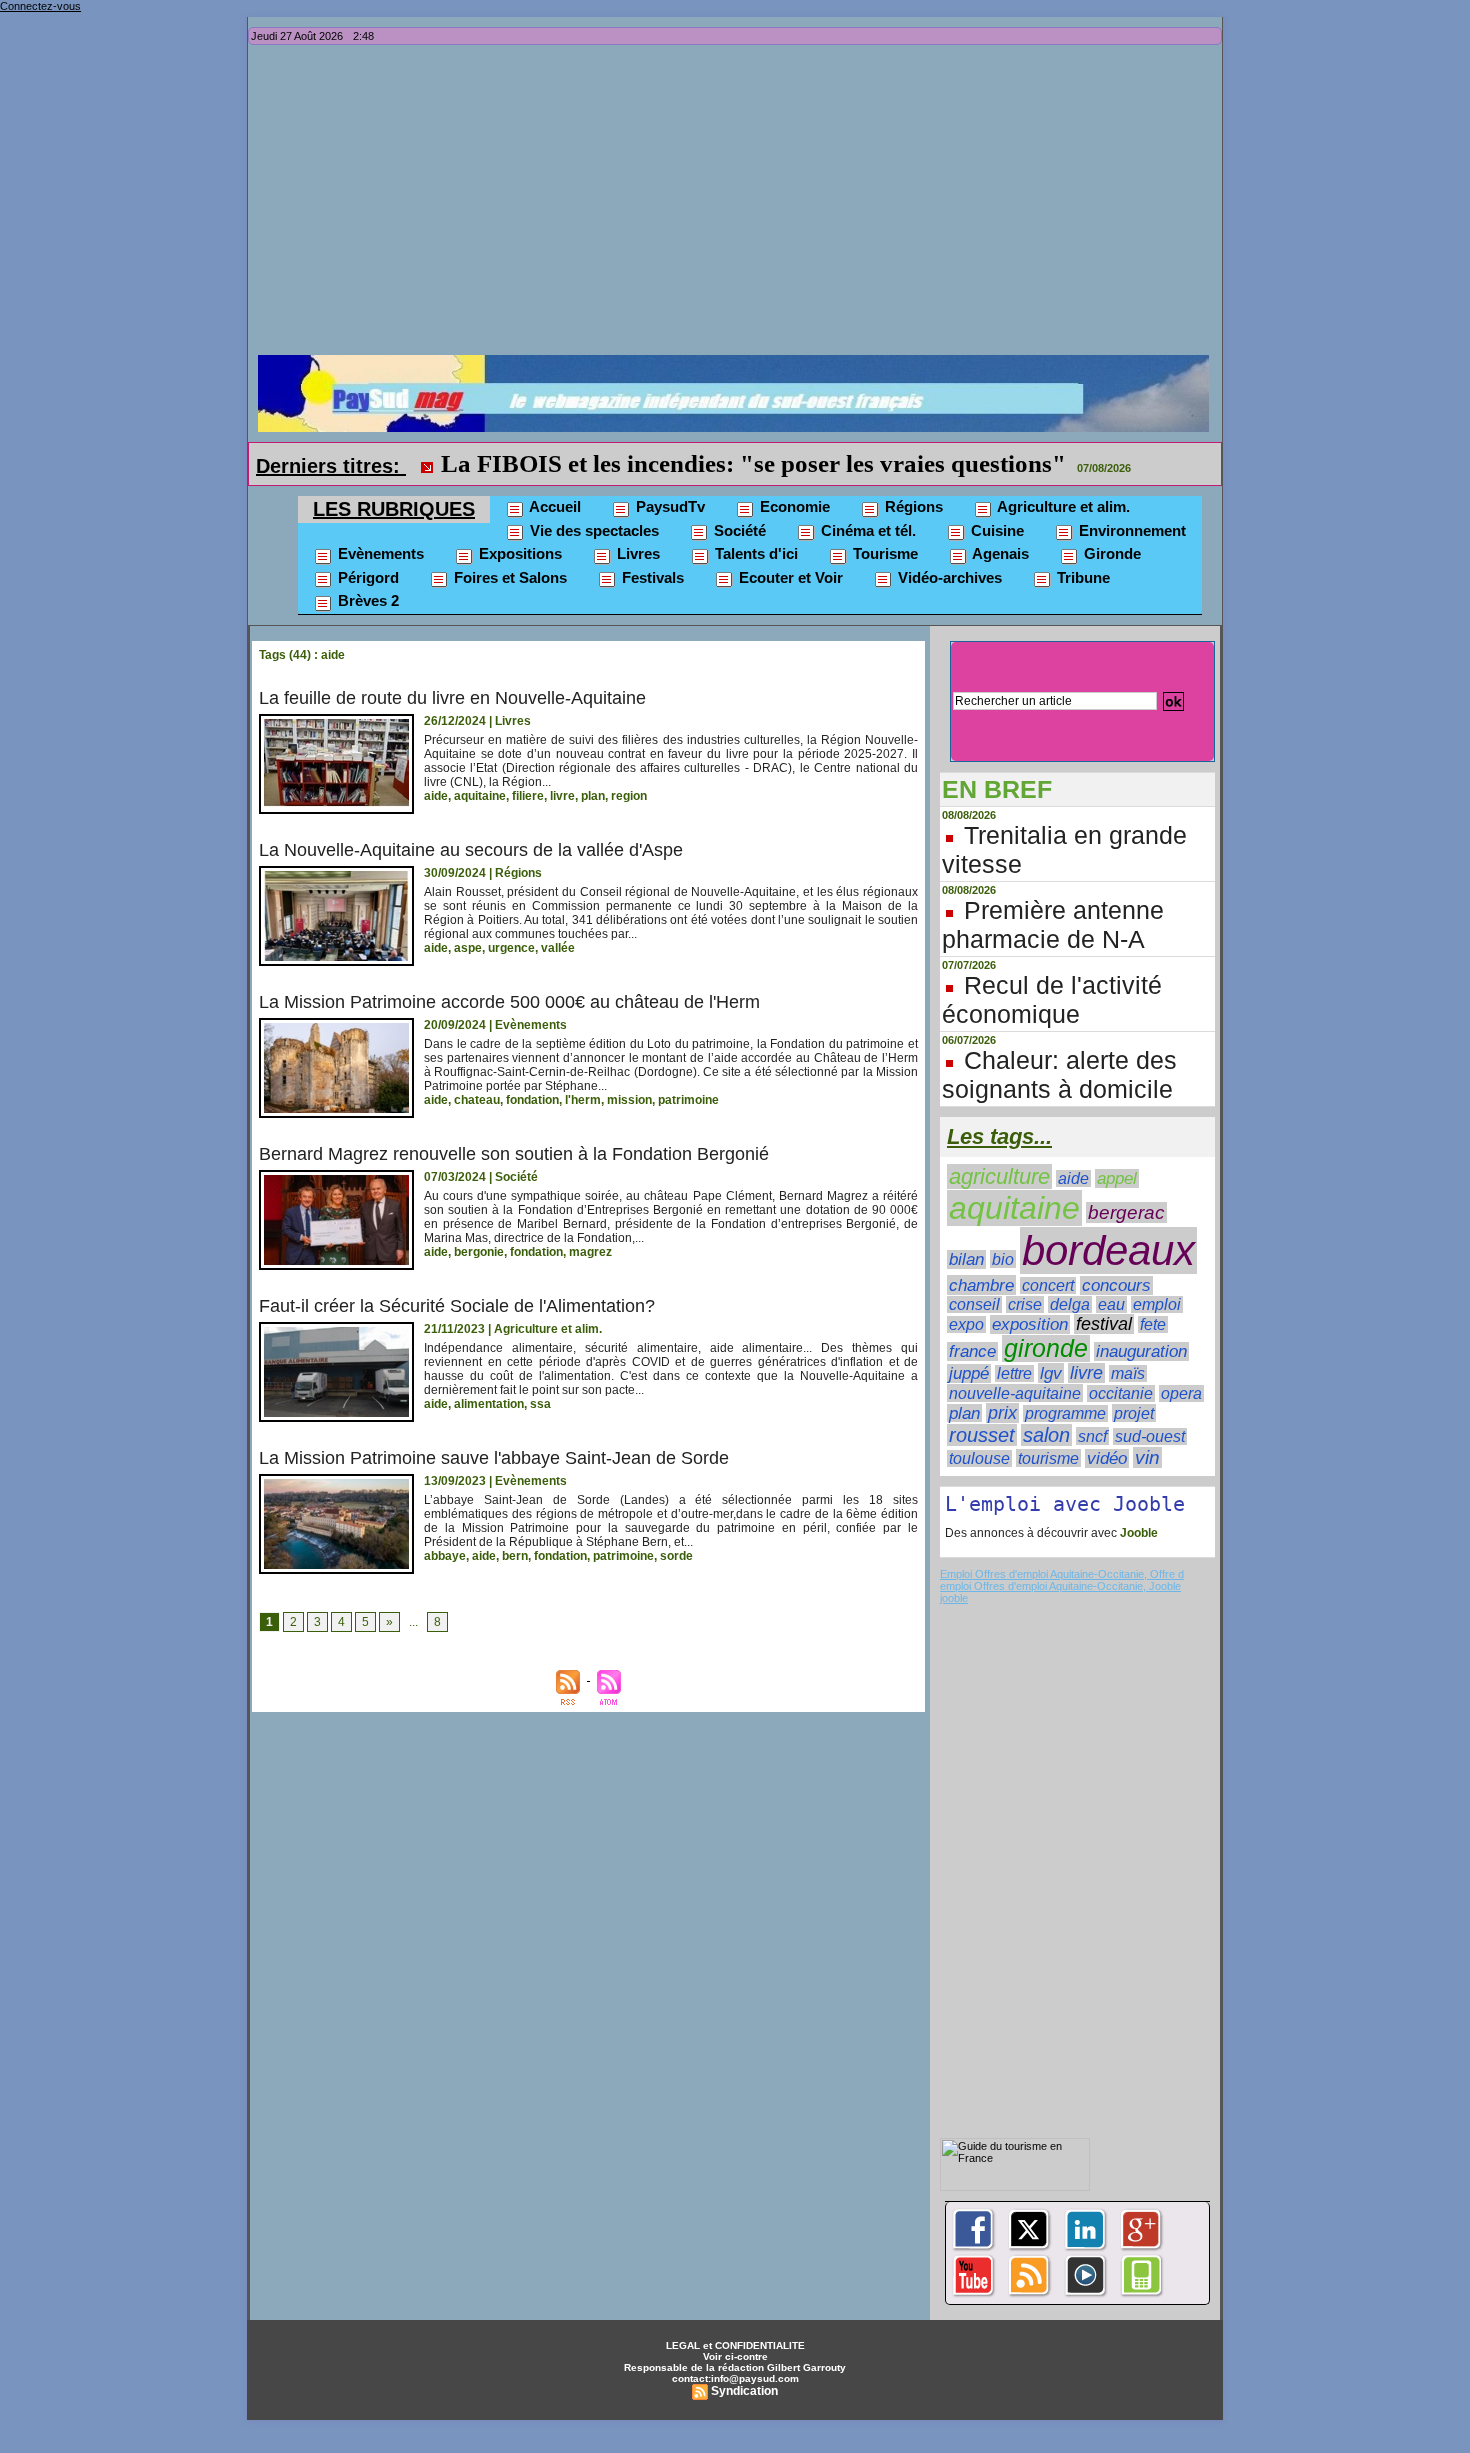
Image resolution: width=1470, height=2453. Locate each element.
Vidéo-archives (948, 577)
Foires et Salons (508, 577)
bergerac (1126, 1212)
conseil (974, 1304)
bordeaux (1108, 1250)
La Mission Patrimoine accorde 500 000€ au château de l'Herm (509, 1002)
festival (1104, 1324)
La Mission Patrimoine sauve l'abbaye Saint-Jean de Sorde (494, 1458)
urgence (511, 948)
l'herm (583, 1100)
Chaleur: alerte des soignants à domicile (1059, 1074)
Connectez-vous (40, 6)
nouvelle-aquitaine (1015, 1393)
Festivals (651, 577)
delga (1070, 1304)
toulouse (979, 1458)
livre (562, 796)
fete (1153, 1324)
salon (1046, 1435)
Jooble (1137, 1533)
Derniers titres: (331, 466)
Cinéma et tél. (866, 530)
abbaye (445, 1556)
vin (1147, 1457)
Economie (793, 506)
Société (738, 530)
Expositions (518, 553)
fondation (532, 1100)
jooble (954, 1598)
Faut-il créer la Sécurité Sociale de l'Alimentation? (457, 1306)
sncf (1092, 1436)
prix (1002, 1413)
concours (1116, 1285)
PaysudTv (668, 506)
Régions (912, 506)
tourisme (1048, 1458)
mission (629, 1100)
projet (1134, 1413)
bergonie (479, 1252)
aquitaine (480, 796)
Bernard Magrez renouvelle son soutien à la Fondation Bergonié (514, 1154)
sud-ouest (1150, 1436)
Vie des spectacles (592, 530)
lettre (1014, 1373)
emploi (1157, 1304)
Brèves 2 (366, 600)
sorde (676, 1556)
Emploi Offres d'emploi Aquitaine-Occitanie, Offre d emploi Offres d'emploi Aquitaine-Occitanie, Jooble (1062, 1580)
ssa (540, 1404)
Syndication (744, 2391)
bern (515, 1556)
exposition (1030, 1324)
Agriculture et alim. (1062, 506)
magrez (590, 1252)
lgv (1051, 1373)
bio (1003, 1259)
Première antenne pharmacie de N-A (1053, 924)
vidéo (1107, 1458)
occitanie (1121, 1393)
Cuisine (995, 530)
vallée (558, 948)
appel (1117, 1178)
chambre (981, 1285)
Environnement (1130, 530)
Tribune (1081, 577)
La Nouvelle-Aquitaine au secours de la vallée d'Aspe (471, 850)
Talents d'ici (754, 553)
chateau (477, 1100)
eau (1111, 1304)
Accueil (553, 506)
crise (1025, 1304)
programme (1065, 1413)
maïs (1128, 1373)
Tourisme (883, 553)
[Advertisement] (740, 205)
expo (966, 1324)
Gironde (1110, 553)
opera (1181, 1393)
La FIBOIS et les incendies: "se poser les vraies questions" (753, 463)
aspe (468, 948)
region (629, 796)
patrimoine (688, 1100)
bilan (966, 1259)
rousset (982, 1435)
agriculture (999, 1176)
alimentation (489, 1404)
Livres (636, 553)
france (972, 1351)
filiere (528, 796)
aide (436, 796)
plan (593, 796)
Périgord (366, 577)
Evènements (379, 553)
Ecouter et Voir (789, 577)
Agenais (999, 553)
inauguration (1141, 1351)
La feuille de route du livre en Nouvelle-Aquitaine (452, 698)
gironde (1046, 1348)
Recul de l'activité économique (1052, 999)
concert (1048, 1285)
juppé (969, 1373)
